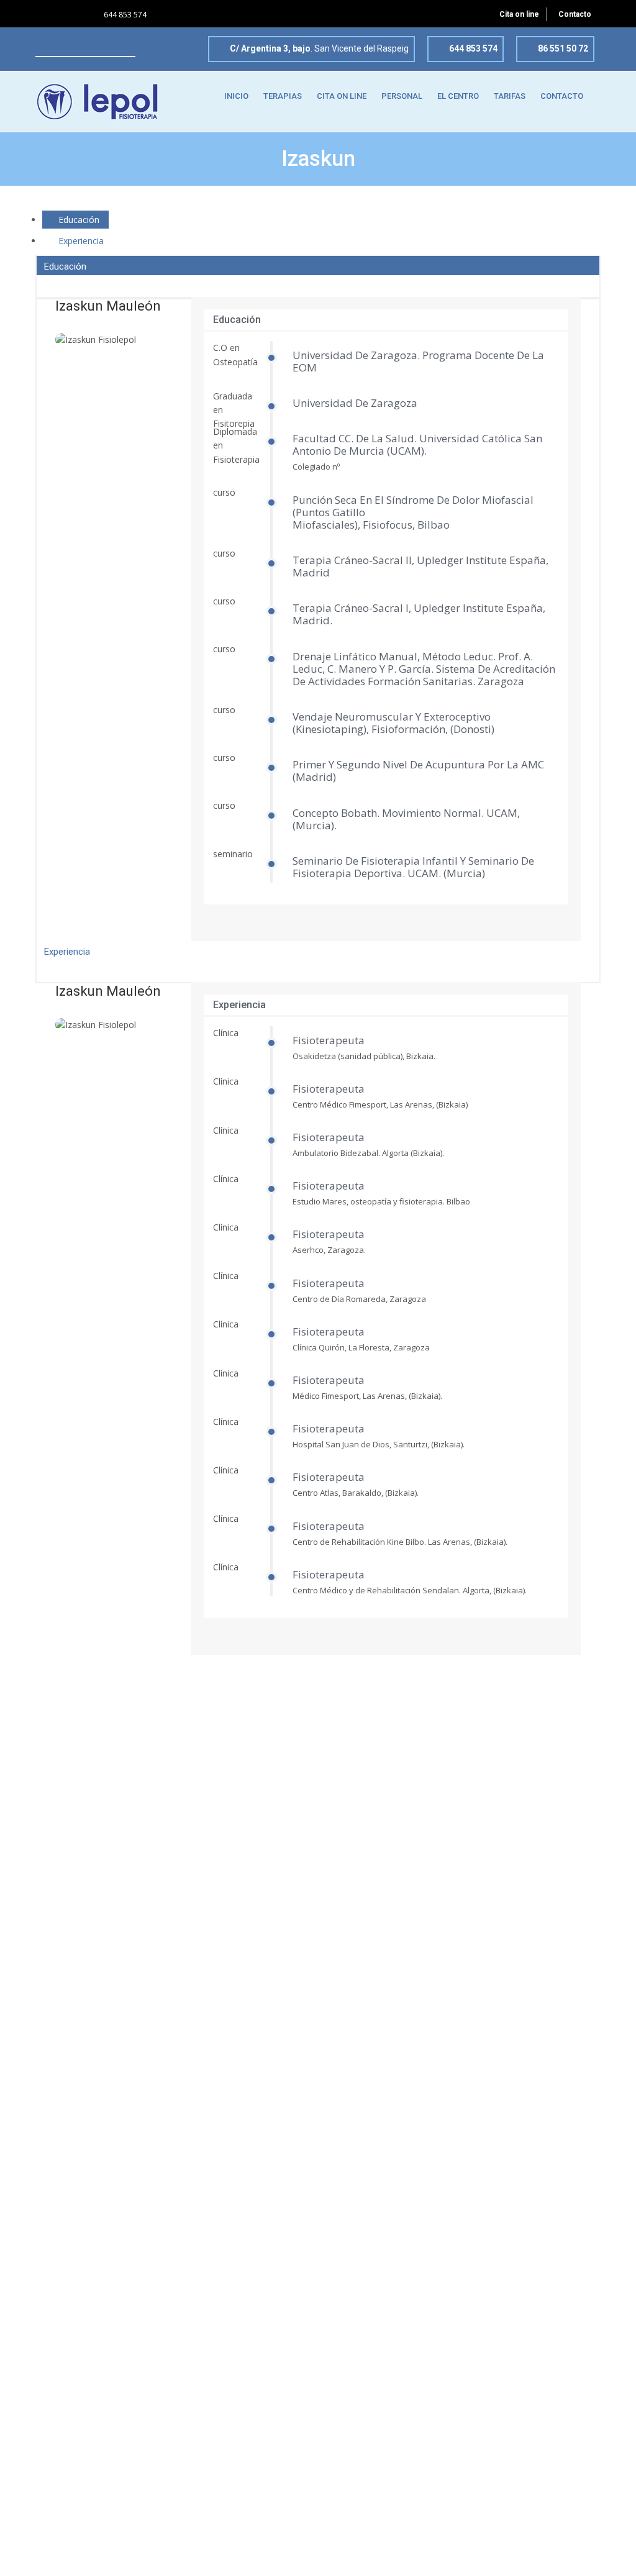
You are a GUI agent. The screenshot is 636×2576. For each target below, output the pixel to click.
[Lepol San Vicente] (97, 101)
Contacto (575, 14)
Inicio (236, 96)
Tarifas (510, 96)
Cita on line (519, 14)
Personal (402, 96)
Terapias (283, 96)
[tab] (75, 220)
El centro (458, 96)
